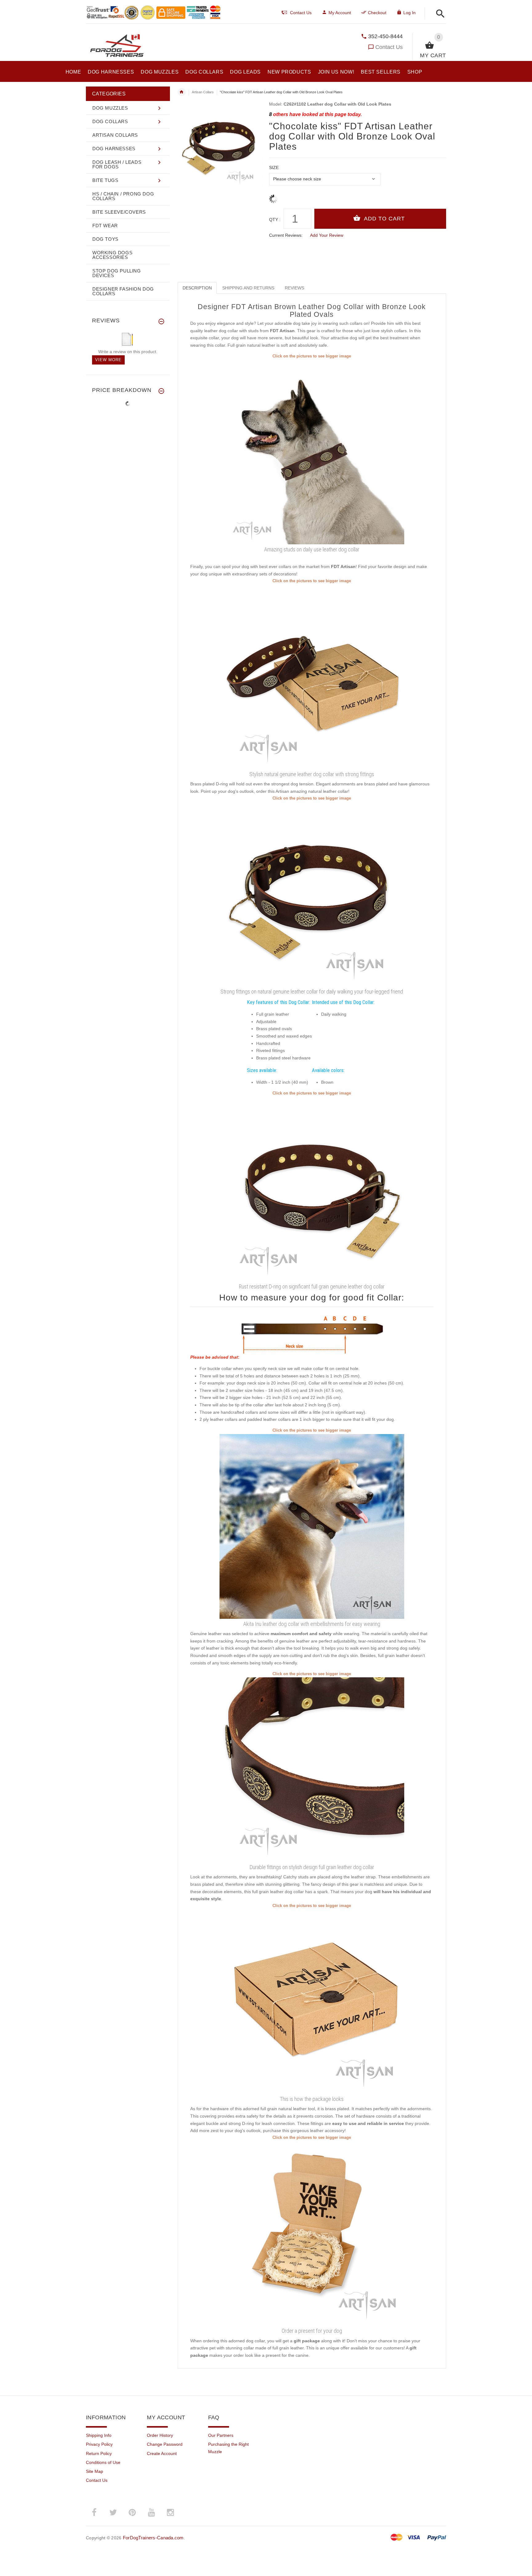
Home (182, 92)
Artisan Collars (203, 92)
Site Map (95, 2471)
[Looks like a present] (312, 2233)
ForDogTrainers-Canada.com (153, 2538)
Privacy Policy (99, 2444)
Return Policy (99, 2453)
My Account (340, 13)
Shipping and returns (248, 288)
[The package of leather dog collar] (312, 2001)
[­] (439, 14)
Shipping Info (99, 2435)
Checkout (377, 13)
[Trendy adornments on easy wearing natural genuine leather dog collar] (312, 452)
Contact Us (389, 47)
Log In (409, 13)
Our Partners (221, 2435)
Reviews (294, 288)
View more (108, 360)
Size (274, 167)
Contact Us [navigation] (301, 13)
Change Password (165, 2444)
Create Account (162, 2453)
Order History (160, 2435)
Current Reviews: (286, 235)
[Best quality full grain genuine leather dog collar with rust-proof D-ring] (312, 676)
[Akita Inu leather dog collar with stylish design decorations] (312, 1526)
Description (197, 288)
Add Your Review (327, 235)
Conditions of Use (103, 2462)
